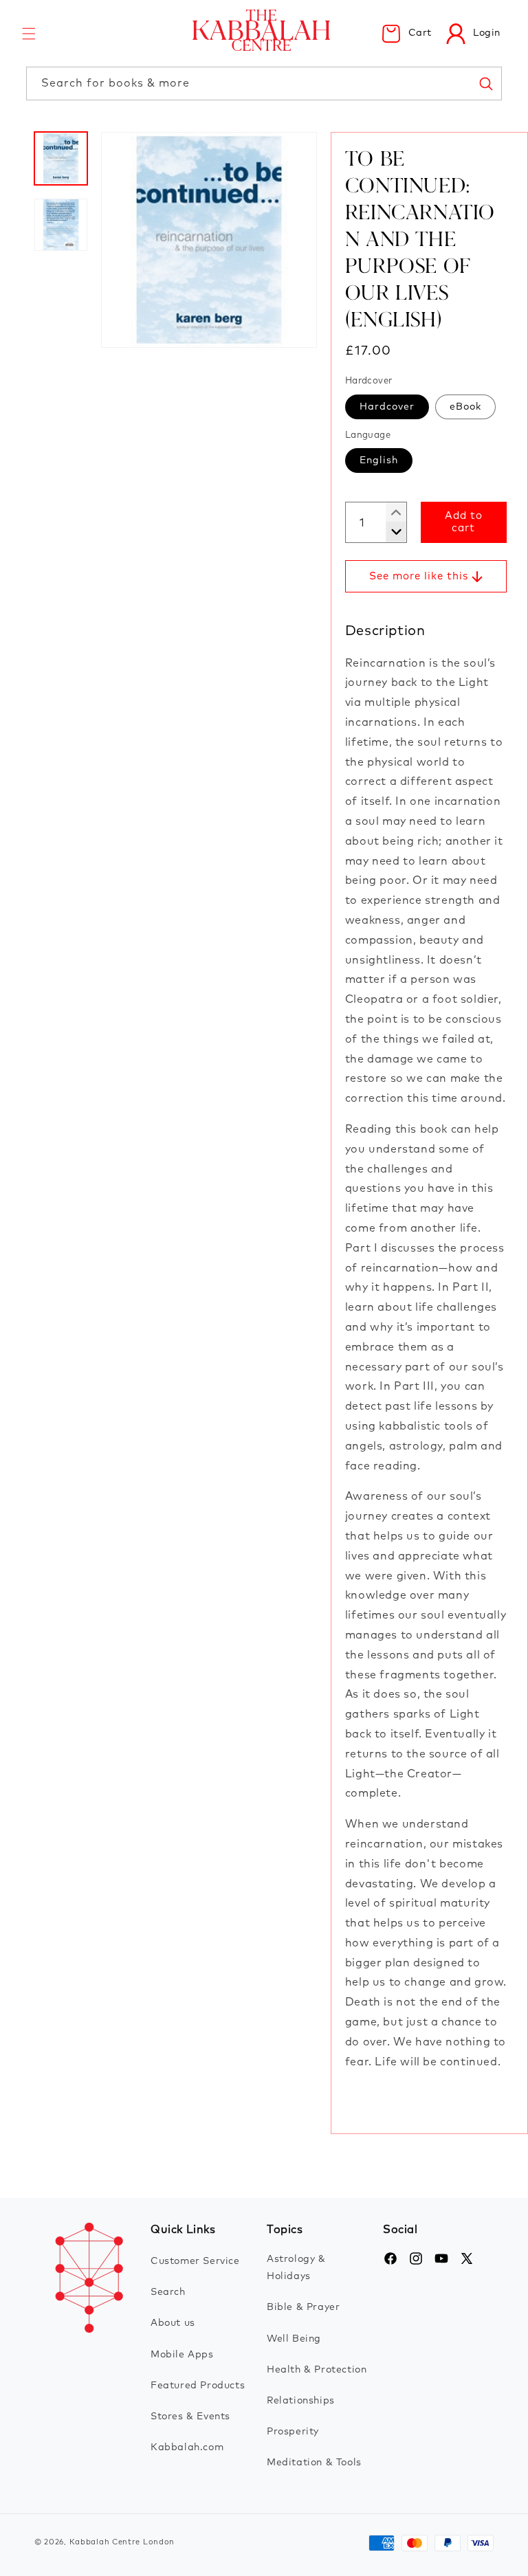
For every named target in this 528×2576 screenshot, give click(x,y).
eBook (465, 407)
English (379, 460)
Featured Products (198, 2386)
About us (173, 2323)
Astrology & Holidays (296, 2268)
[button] (29, 34)
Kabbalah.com (187, 2447)
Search (168, 2292)
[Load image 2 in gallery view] (61, 225)
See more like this (419, 576)
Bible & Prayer (303, 2307)
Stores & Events (190, 2417)
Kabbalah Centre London (122, 2542)
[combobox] (264, 84)
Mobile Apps (182, 2355)
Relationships (301, 2401)
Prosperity (293, 2432)
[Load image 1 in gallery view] (61, 158)
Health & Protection (317, 2370)
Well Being (294, 2339)
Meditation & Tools (314, 2463)
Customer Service (195, 2261)
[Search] (485, 83)
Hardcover (387, 407)
